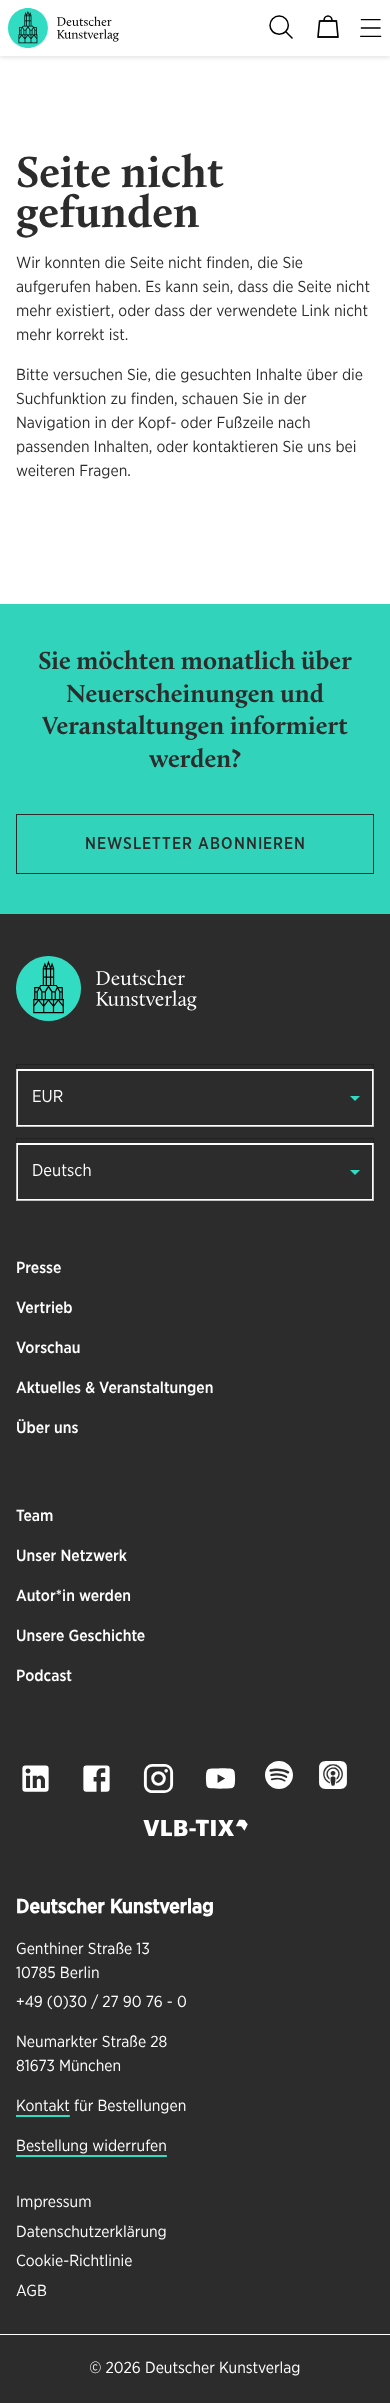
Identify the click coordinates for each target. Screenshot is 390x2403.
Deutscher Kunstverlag (222, 2369)
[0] (328, 28)
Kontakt (43, 2107)
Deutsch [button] (62, 1171)
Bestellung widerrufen (91, 2147)
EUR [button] (47, 1097)
